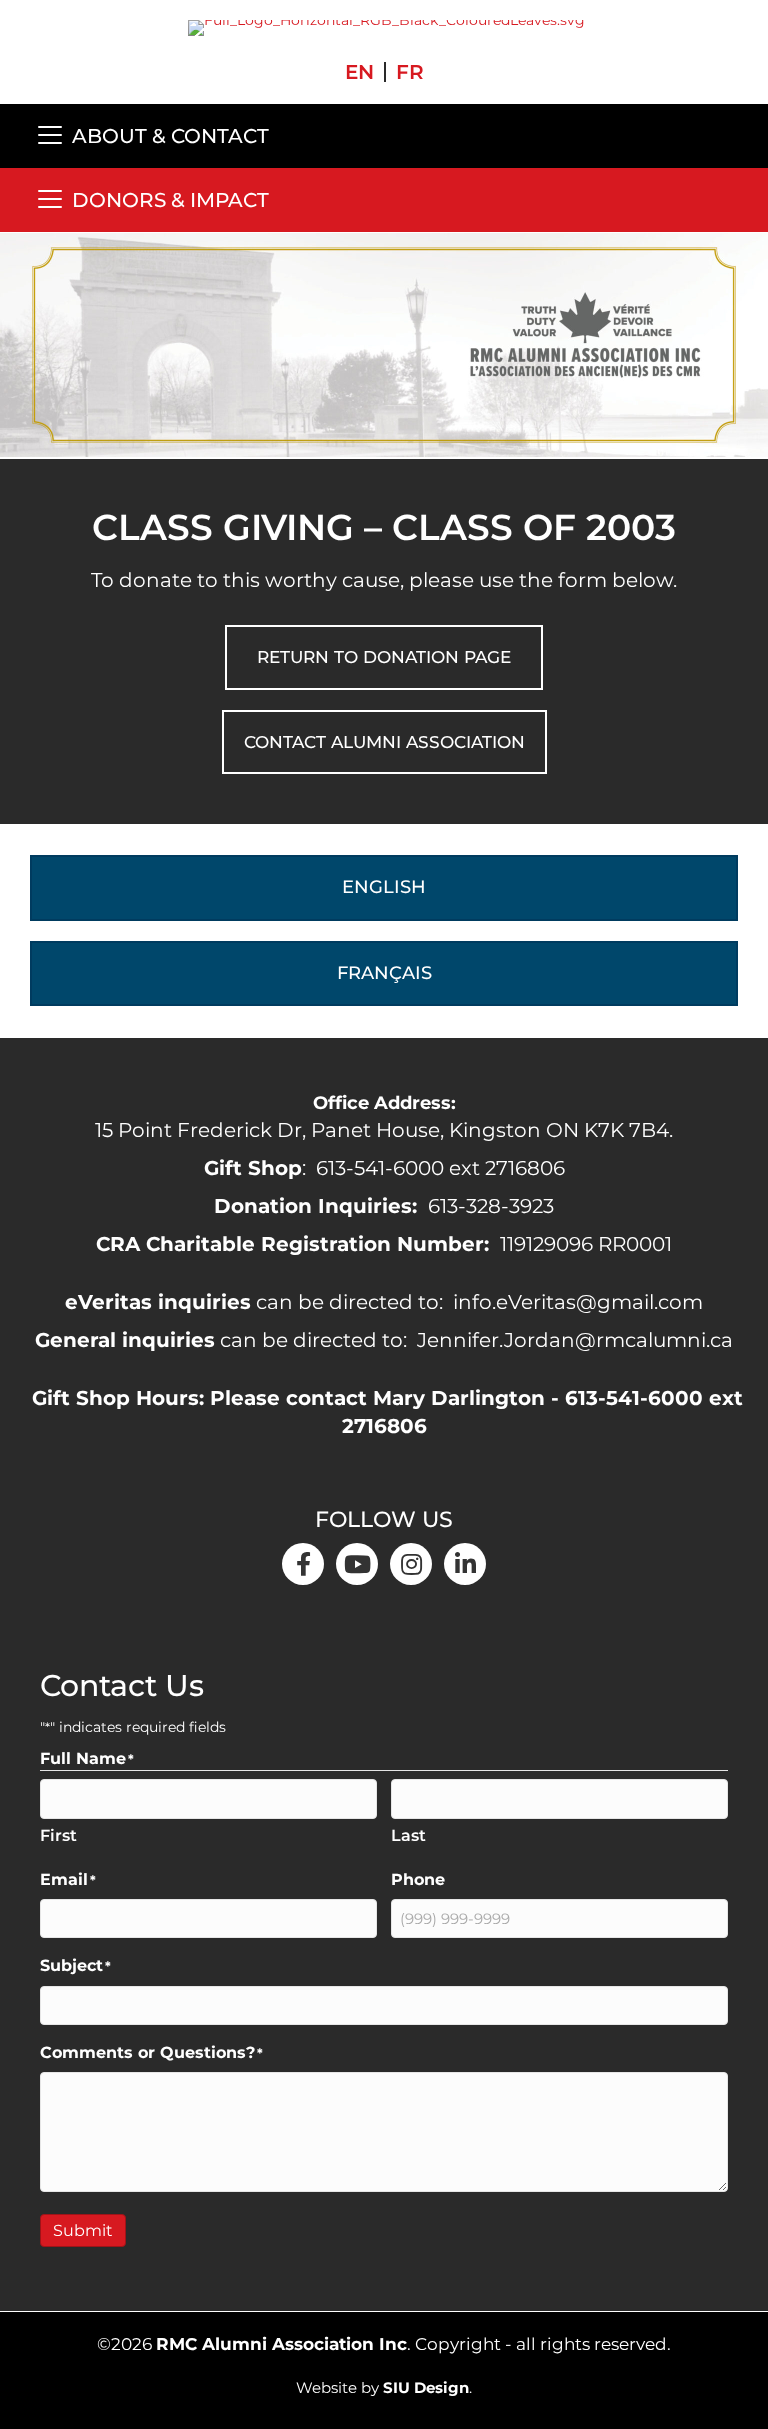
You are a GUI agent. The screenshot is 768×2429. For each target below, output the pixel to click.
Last (408, 1835)
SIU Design (426, 2387)
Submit (83, 2230)
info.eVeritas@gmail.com (578, 1302)
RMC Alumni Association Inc (281, 2344)
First (58, 1835)
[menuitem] (359, 72)
